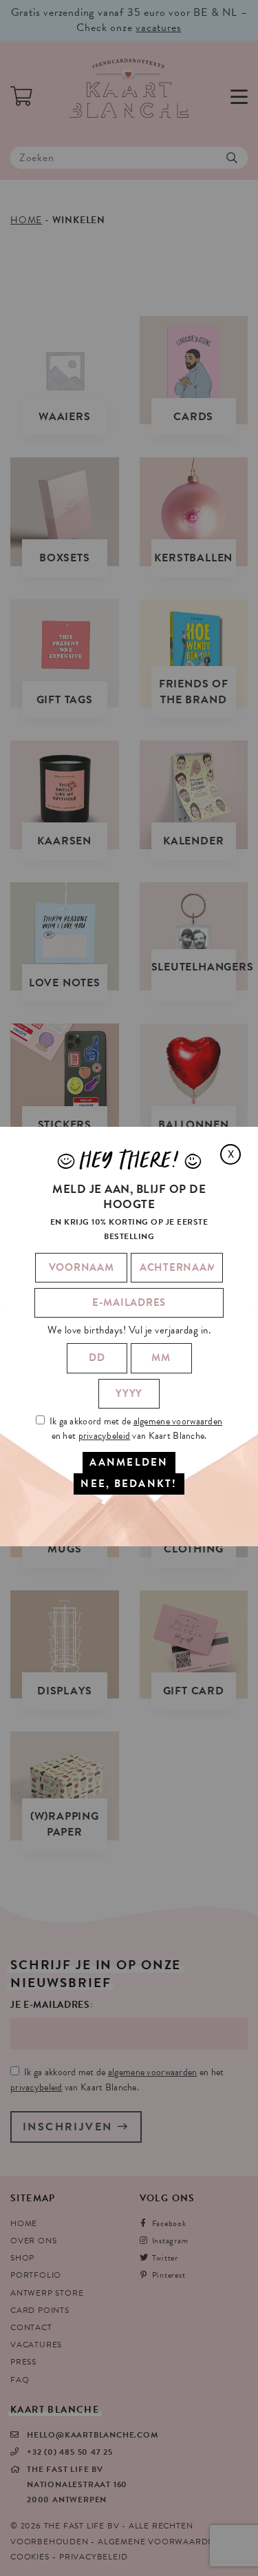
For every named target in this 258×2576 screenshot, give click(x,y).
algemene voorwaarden (178, 1421)
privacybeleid (105, 1436)
